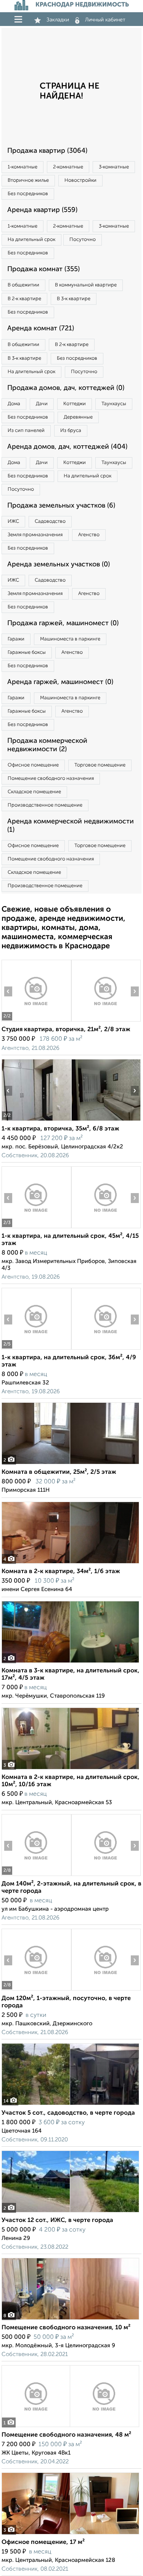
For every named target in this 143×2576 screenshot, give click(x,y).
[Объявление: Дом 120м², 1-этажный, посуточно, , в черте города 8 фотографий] (36, 1990)
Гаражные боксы (27, 652)
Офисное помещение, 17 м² (43, 2542)
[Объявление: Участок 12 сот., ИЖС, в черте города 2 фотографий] (70, 2212)
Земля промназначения (35, 535)
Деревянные (78, 417)
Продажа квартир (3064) (47, 151)
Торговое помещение (100, 765)
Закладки (58, 20)
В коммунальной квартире (86, 285)
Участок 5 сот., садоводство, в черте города (68, 2113)
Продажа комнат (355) (43, 269)
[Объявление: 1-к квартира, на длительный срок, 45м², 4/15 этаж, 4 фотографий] (36, 1228)
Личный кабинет (105, 20)
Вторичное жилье (28, 180)
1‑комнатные (22, 167)
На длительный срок (31, 240)
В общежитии (23, 285)
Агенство (89, 535)
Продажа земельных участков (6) (61, 506)
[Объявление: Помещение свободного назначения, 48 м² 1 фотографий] (70, 2427)
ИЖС (13, 522)
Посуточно (83, 240)
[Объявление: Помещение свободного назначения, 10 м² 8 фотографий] (70, 2320)
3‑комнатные (114, 167)
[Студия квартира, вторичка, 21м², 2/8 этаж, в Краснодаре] (36, 1021)
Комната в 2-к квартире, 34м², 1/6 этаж (61, 1572)
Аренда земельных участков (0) (59, 564)
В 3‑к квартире (74, 299)
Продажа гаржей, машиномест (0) (63, 623)
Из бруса (71, 431)
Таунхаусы (114, 404)
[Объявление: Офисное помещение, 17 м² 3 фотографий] (70, 2534)
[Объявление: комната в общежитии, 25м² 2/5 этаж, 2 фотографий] (70, 1464)
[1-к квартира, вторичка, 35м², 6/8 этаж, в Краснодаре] (36, 1121)
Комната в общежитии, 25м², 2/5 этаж (59, 1472)
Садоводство (50, 522)
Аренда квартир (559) (42, 210)
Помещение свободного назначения (51, 779)
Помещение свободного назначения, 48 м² (66, 2435)
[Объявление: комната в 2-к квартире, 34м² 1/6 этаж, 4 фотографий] (70, 1563)
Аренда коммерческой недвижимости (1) (71, 826)
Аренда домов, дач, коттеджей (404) (67, 447)
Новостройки (80, 180)
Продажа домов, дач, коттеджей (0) (66, 388)
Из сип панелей (26, 431)
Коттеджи (75, 404)
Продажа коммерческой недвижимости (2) (47, 745)
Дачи (42, 404)
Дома (14, 404)
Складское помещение (34, 792)
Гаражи (16, 639)
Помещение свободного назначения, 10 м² (66, 2328)
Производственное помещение (45, 805)
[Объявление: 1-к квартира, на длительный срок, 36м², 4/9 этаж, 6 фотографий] (36, 1349)
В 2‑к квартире (24, 299)
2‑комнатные (68, 167)
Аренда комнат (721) (41, 328)
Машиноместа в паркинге (70, 639)
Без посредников (28, 194)
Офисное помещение (33, 765)
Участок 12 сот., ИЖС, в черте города (57, 2220)
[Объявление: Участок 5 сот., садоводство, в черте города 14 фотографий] (70, 2105)
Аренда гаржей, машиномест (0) (60, 682)
